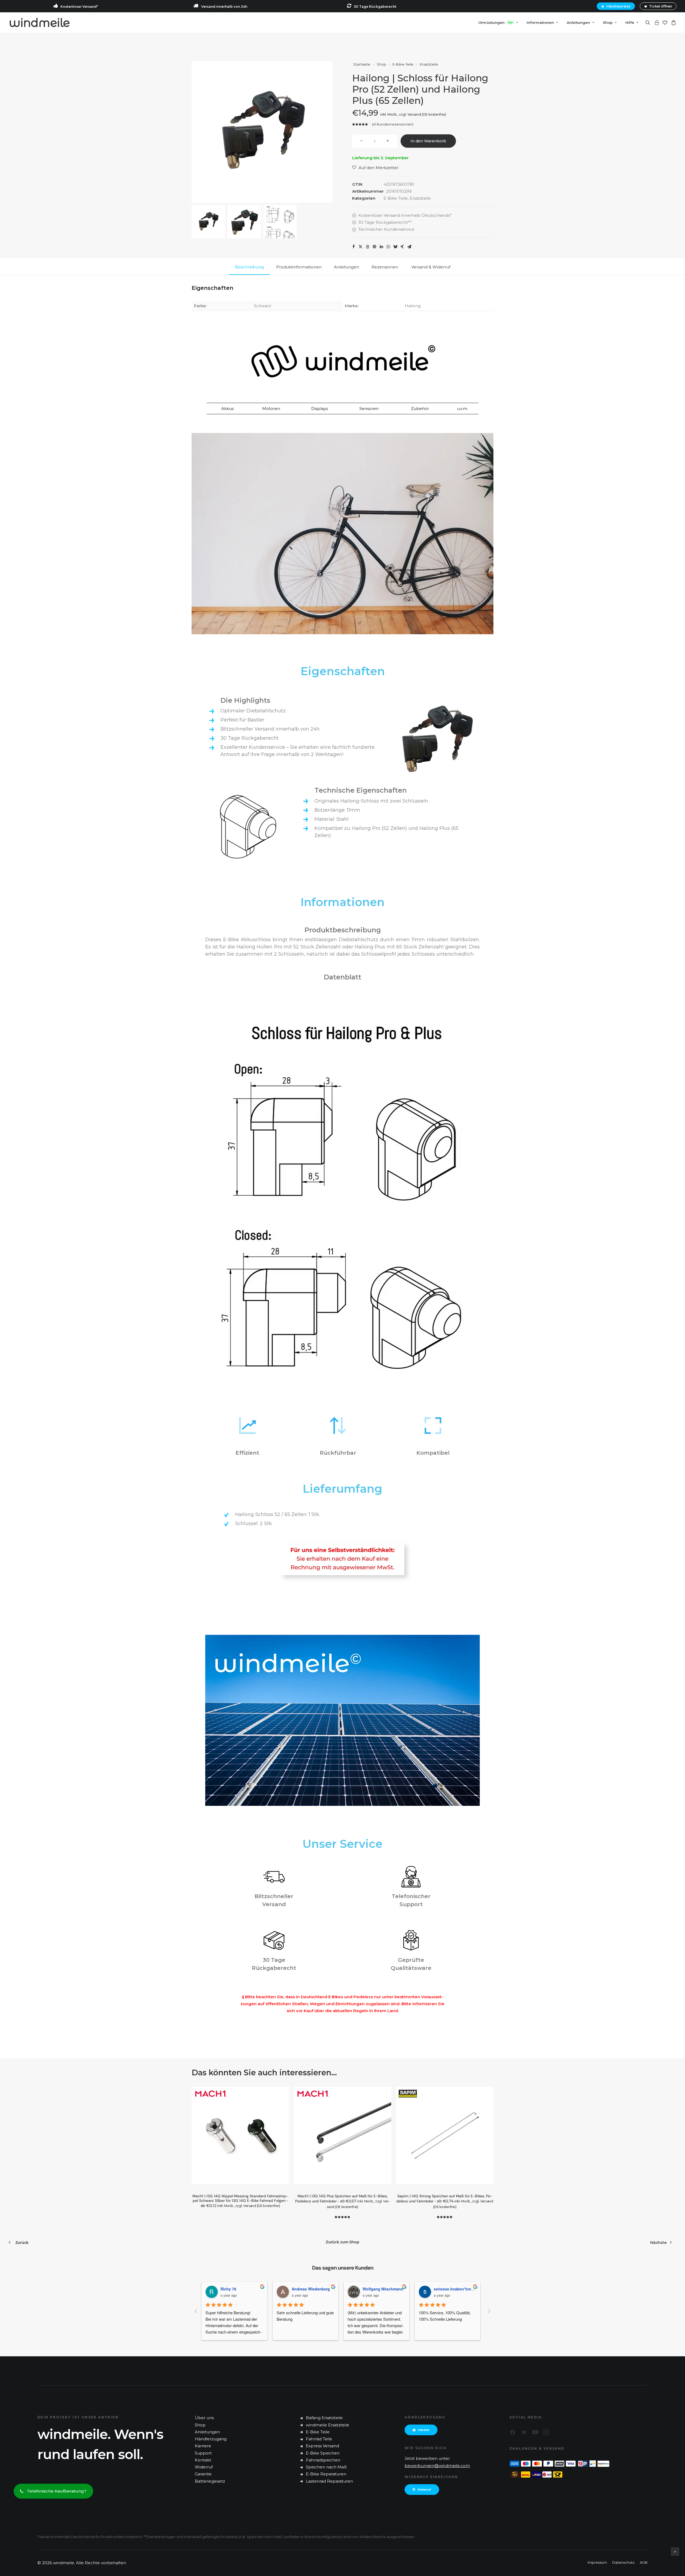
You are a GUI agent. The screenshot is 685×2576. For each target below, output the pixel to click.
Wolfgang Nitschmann (315, 2289)
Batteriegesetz (210, 2481)
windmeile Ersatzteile (328, 2425)
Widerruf (204, 2467)
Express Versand (322, 2446)
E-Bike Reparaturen (326, 2474)
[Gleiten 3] (280, 222)
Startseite (362, 64)
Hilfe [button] (630, 22)
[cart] (673, 22)
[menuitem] (617, 6)
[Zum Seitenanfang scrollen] (675, 2551)
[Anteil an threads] (367, 247)
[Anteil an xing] (402, 247)
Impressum (597, 2562)
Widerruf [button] (424, 2490)
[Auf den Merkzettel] (283, 2093)
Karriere (203, 2446)
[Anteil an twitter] (360, 247)
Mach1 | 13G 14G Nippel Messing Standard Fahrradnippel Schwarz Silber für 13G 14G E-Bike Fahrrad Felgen (240, 2201)
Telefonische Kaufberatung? (57, 2491)
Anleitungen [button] (578, 22)
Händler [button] (424, 2430)
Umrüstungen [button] (495, 22)
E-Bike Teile (318, 2432)
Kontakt (203, 2460)
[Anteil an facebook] (353, 247)
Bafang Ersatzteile (324, 2418)
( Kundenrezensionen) (393, 124)
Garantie (203, 2474)
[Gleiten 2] (244, 222)
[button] (649, 22)
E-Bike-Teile (403, 64)
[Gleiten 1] (208, 222)
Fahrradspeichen (323, 2460)
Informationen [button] (540, 22)
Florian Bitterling (452, 2289)
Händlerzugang (211, 2439)
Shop (608, 22)
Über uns (204, 2418)
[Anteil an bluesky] (395, 247)
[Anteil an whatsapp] (388, 247)
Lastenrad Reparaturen (329, 2481)
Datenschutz (623, 2562)
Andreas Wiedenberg (243, 2289)
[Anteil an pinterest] (374, 247)
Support (203, 2453)
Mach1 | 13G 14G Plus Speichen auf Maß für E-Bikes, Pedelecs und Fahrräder (343, 2201)
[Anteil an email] (409, 247)
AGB (644, 2562)
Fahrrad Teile (319, 2439)
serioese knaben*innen (387, 2289)
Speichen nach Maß (326, 2467)
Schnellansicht (283, 2102)
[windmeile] (39, 22)
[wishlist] (665, 22)
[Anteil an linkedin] (381, 247)
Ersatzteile (429, 64)
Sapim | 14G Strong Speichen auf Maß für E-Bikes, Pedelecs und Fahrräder (445, 2201)
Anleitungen (207, 2432)
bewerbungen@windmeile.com (437, 2466)
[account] (656, 22)
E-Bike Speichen (323, 2453)
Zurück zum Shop (342, 2242)
